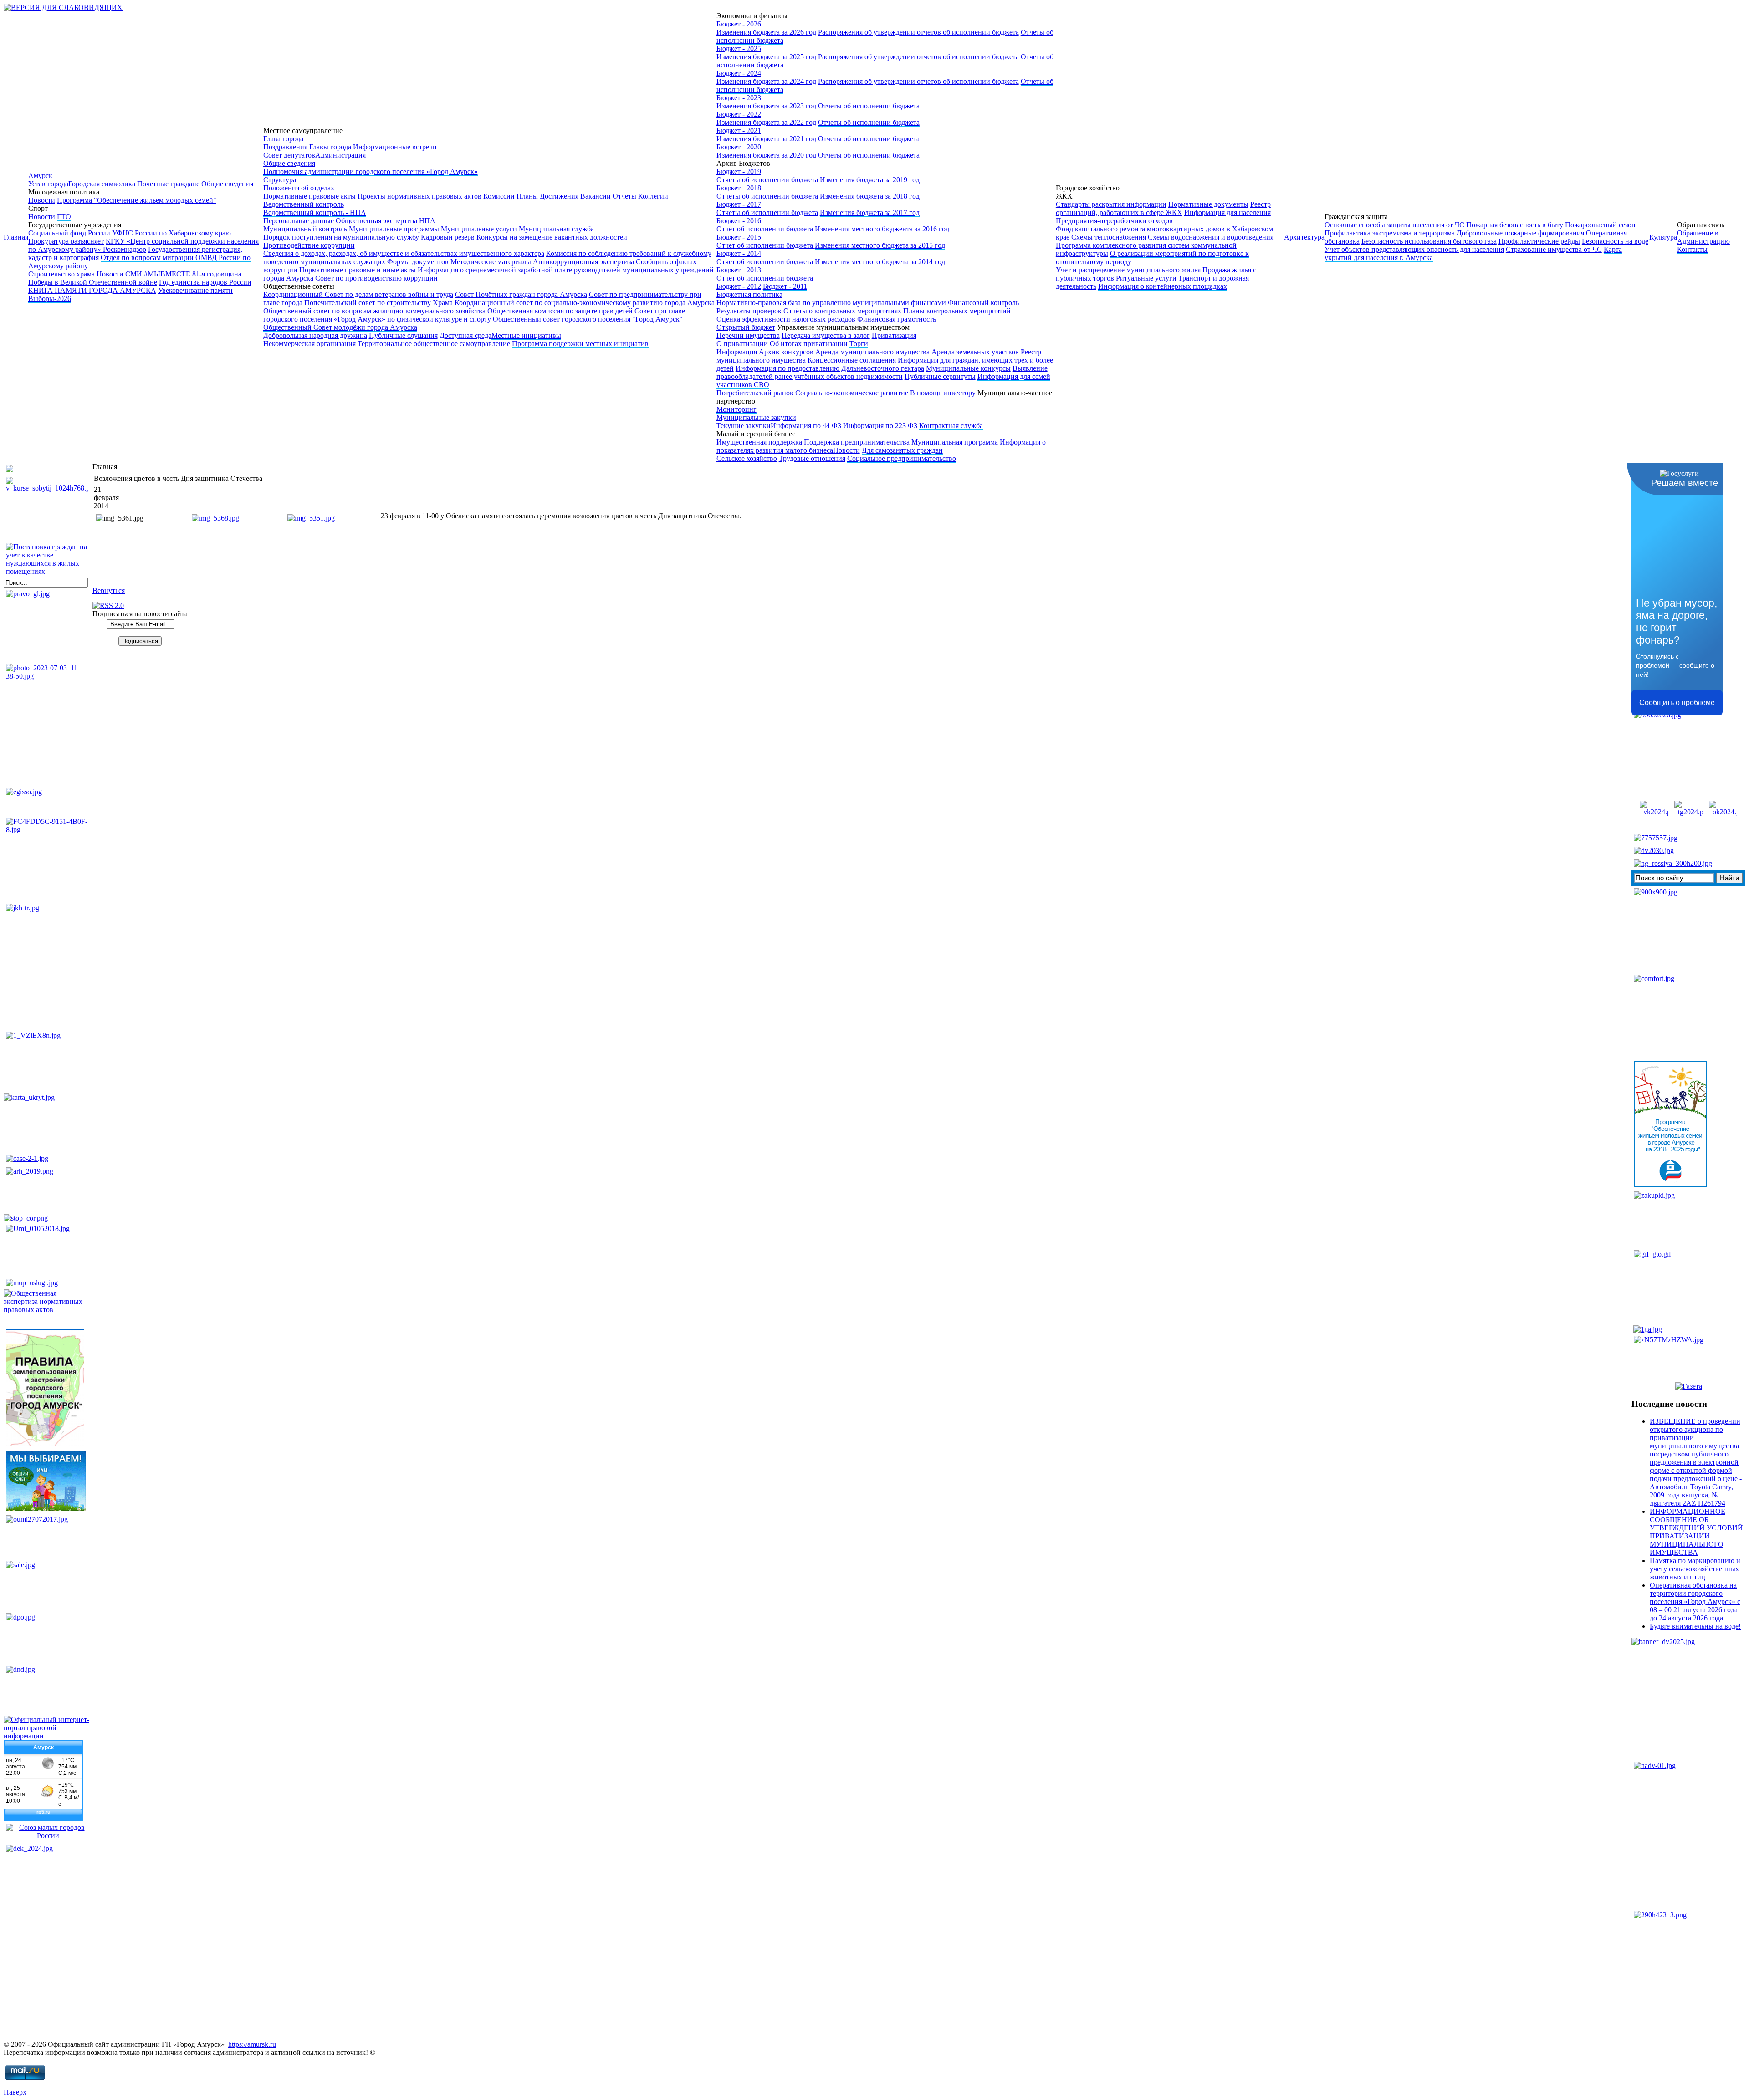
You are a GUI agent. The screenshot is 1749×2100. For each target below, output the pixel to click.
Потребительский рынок (755, 393)
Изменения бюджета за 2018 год (870, 196)
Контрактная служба (951, 426)
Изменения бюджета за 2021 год (766, 139)
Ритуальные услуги (1146, 278)
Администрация (340, 155)
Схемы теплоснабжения (1109, 237)
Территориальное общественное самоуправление (434, 344)
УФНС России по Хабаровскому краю (171, 233)
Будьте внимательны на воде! (1695, 1626)
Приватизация (894, 335)
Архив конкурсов (786, 352)
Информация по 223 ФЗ (880, 426)
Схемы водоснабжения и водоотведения (1211, 237)
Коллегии (653, 196)
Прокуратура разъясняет (66, 241)
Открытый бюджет (746, 327)
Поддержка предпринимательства (857, 442)
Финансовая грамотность (897, 319)
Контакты (1692, 249)
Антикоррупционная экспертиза (583, 262)
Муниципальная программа (955, 442)
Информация (737, 352)
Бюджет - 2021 (739, 130)
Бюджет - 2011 (785, 286)
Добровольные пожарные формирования (1520, 233)
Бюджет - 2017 (739, 204)
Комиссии (499, 196)
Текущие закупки (744, 426)
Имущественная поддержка (759, 442)
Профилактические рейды (1539, 241)
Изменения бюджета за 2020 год (766, 155)
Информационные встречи (395, 147)
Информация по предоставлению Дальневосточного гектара (830, 368)
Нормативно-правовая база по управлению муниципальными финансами (832, 303)
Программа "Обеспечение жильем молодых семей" (137, 200)
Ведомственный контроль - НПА (315, 212)
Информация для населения (1227, 212)
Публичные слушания (403, 335)
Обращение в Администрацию (1703, 237)
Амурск (40, 176)
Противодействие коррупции (309, 245)
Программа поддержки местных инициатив (580, 344)
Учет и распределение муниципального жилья (1128, 270)
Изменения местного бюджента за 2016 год (882, 229)
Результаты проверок (749, 311)
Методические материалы (491, 262)
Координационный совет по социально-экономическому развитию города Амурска (585, 303)
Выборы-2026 (50, 299)
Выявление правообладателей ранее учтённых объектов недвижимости (882, 372)
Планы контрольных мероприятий (957, 311)
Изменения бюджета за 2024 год (766, 81)
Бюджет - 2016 (739, 221)
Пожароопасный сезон (1600, 225)
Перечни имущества (748, 335)
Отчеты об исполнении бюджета (869, 106)
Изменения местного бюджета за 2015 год (880, 245)
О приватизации (742, 344)
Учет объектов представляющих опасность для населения (1414, 249)
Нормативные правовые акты (309, 196)
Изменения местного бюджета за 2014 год (880, 262)
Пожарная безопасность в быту (1515, 225)
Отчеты (624, 196)
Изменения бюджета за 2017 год (870, 212)
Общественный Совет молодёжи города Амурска (340, 327)
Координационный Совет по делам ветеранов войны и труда (358, 294)
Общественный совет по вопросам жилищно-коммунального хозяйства (374, 311)
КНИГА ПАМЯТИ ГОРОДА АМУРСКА (92, 290)
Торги (859, 344)
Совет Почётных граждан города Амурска (521, 294)
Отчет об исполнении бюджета (766, 245)
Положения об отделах (299, 188)
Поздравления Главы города (307, 147)
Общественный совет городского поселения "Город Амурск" (588, 319)
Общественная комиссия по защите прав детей (560, 311)
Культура (1663, 237)
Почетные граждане (168, 184)
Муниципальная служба (556, 229)
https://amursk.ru (252, 2044)
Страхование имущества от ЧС (1554, 249)
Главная (16, 237)
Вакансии (596, 196)
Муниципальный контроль (305, 229)
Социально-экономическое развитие (852, 393)
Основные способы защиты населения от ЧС (1394, 225)
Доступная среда (465, 335)
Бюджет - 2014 (739, 253)
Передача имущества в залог (826, 335)
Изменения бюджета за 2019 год (870, 180)
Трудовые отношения (812, 458)
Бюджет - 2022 (739, 114)
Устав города (48, 184)
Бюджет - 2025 (739, 49)
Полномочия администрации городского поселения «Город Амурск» (371, 171)
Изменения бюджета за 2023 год (766, 106)
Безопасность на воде (1615, 241)
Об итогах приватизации (809, 344)
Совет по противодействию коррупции (376, 278)
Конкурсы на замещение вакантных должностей (552, 237)
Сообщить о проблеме (1677, 703)
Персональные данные (299, 221)
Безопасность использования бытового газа (1429, 241)
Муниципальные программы (394, 229)
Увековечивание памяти (195, 290)
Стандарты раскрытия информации (1111, 204)
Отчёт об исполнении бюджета (765, 229)
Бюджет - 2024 (739, 73)
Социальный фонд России (69, 233)
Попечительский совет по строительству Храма (378, 303)
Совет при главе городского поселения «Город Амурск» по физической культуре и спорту (474, 315)
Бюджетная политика (749, 294)
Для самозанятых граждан (902, 450)
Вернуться (109, 590)
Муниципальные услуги (480, 229)
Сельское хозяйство (747, 458)
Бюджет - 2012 (739, 286)
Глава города (283, 139)
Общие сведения (227, 184)
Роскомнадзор (125, 249)
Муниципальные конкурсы (968, 368)
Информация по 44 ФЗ (806, 426)
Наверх (15, 2092)
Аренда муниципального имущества (872, 352)
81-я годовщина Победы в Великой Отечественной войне (135, 278)
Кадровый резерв (448, 237)
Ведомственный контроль (304, 204)
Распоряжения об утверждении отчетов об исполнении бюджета (918, 32)
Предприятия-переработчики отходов (1114, 221)
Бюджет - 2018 (739, 188)
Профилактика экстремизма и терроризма (1390, 233)
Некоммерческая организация (309, 344)
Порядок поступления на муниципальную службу (341, 237)
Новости (42, 200)
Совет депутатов (289, 155)
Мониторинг (736, 409)
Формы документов (418, 262)
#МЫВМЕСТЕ (167, 274)
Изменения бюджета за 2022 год (766, 122)
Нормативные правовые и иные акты (358, 270)
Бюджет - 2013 (739, 270)
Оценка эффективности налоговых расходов (786, 319)
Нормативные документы (1208, 204)
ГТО (64, 217)
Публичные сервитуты (940, 376)
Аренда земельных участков (975, 352)
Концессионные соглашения (852, 360)
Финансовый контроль (983, 303)
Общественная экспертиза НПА (386, 221)
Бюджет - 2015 (739, 237)
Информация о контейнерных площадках (1163, 286)
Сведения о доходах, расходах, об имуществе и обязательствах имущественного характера (404, 253)
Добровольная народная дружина (315, 335)
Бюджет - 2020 (739, 147)
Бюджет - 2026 (739, 24)
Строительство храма (61, 274)
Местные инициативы (526, 335)
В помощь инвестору (943, 393)
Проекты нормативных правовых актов (419, 196)
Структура (280, 180)
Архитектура (1304, 237)
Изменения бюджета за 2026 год (766, 32)
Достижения (559, 196)
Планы (527, 196)
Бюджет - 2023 (739, 98)
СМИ (134, 274)
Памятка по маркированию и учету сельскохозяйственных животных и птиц (1695, 1569)
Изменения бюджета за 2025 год (766, 57)
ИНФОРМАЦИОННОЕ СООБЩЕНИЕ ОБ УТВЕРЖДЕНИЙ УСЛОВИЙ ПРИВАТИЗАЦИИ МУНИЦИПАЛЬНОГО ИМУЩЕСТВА (1696, 1532)
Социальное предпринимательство (902, 458)
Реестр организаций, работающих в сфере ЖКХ (1163, 208)
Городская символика (102, 184)
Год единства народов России (205, 282)
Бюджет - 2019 (739, 171)
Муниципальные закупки (756, 417)
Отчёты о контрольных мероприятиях (842, 311)
